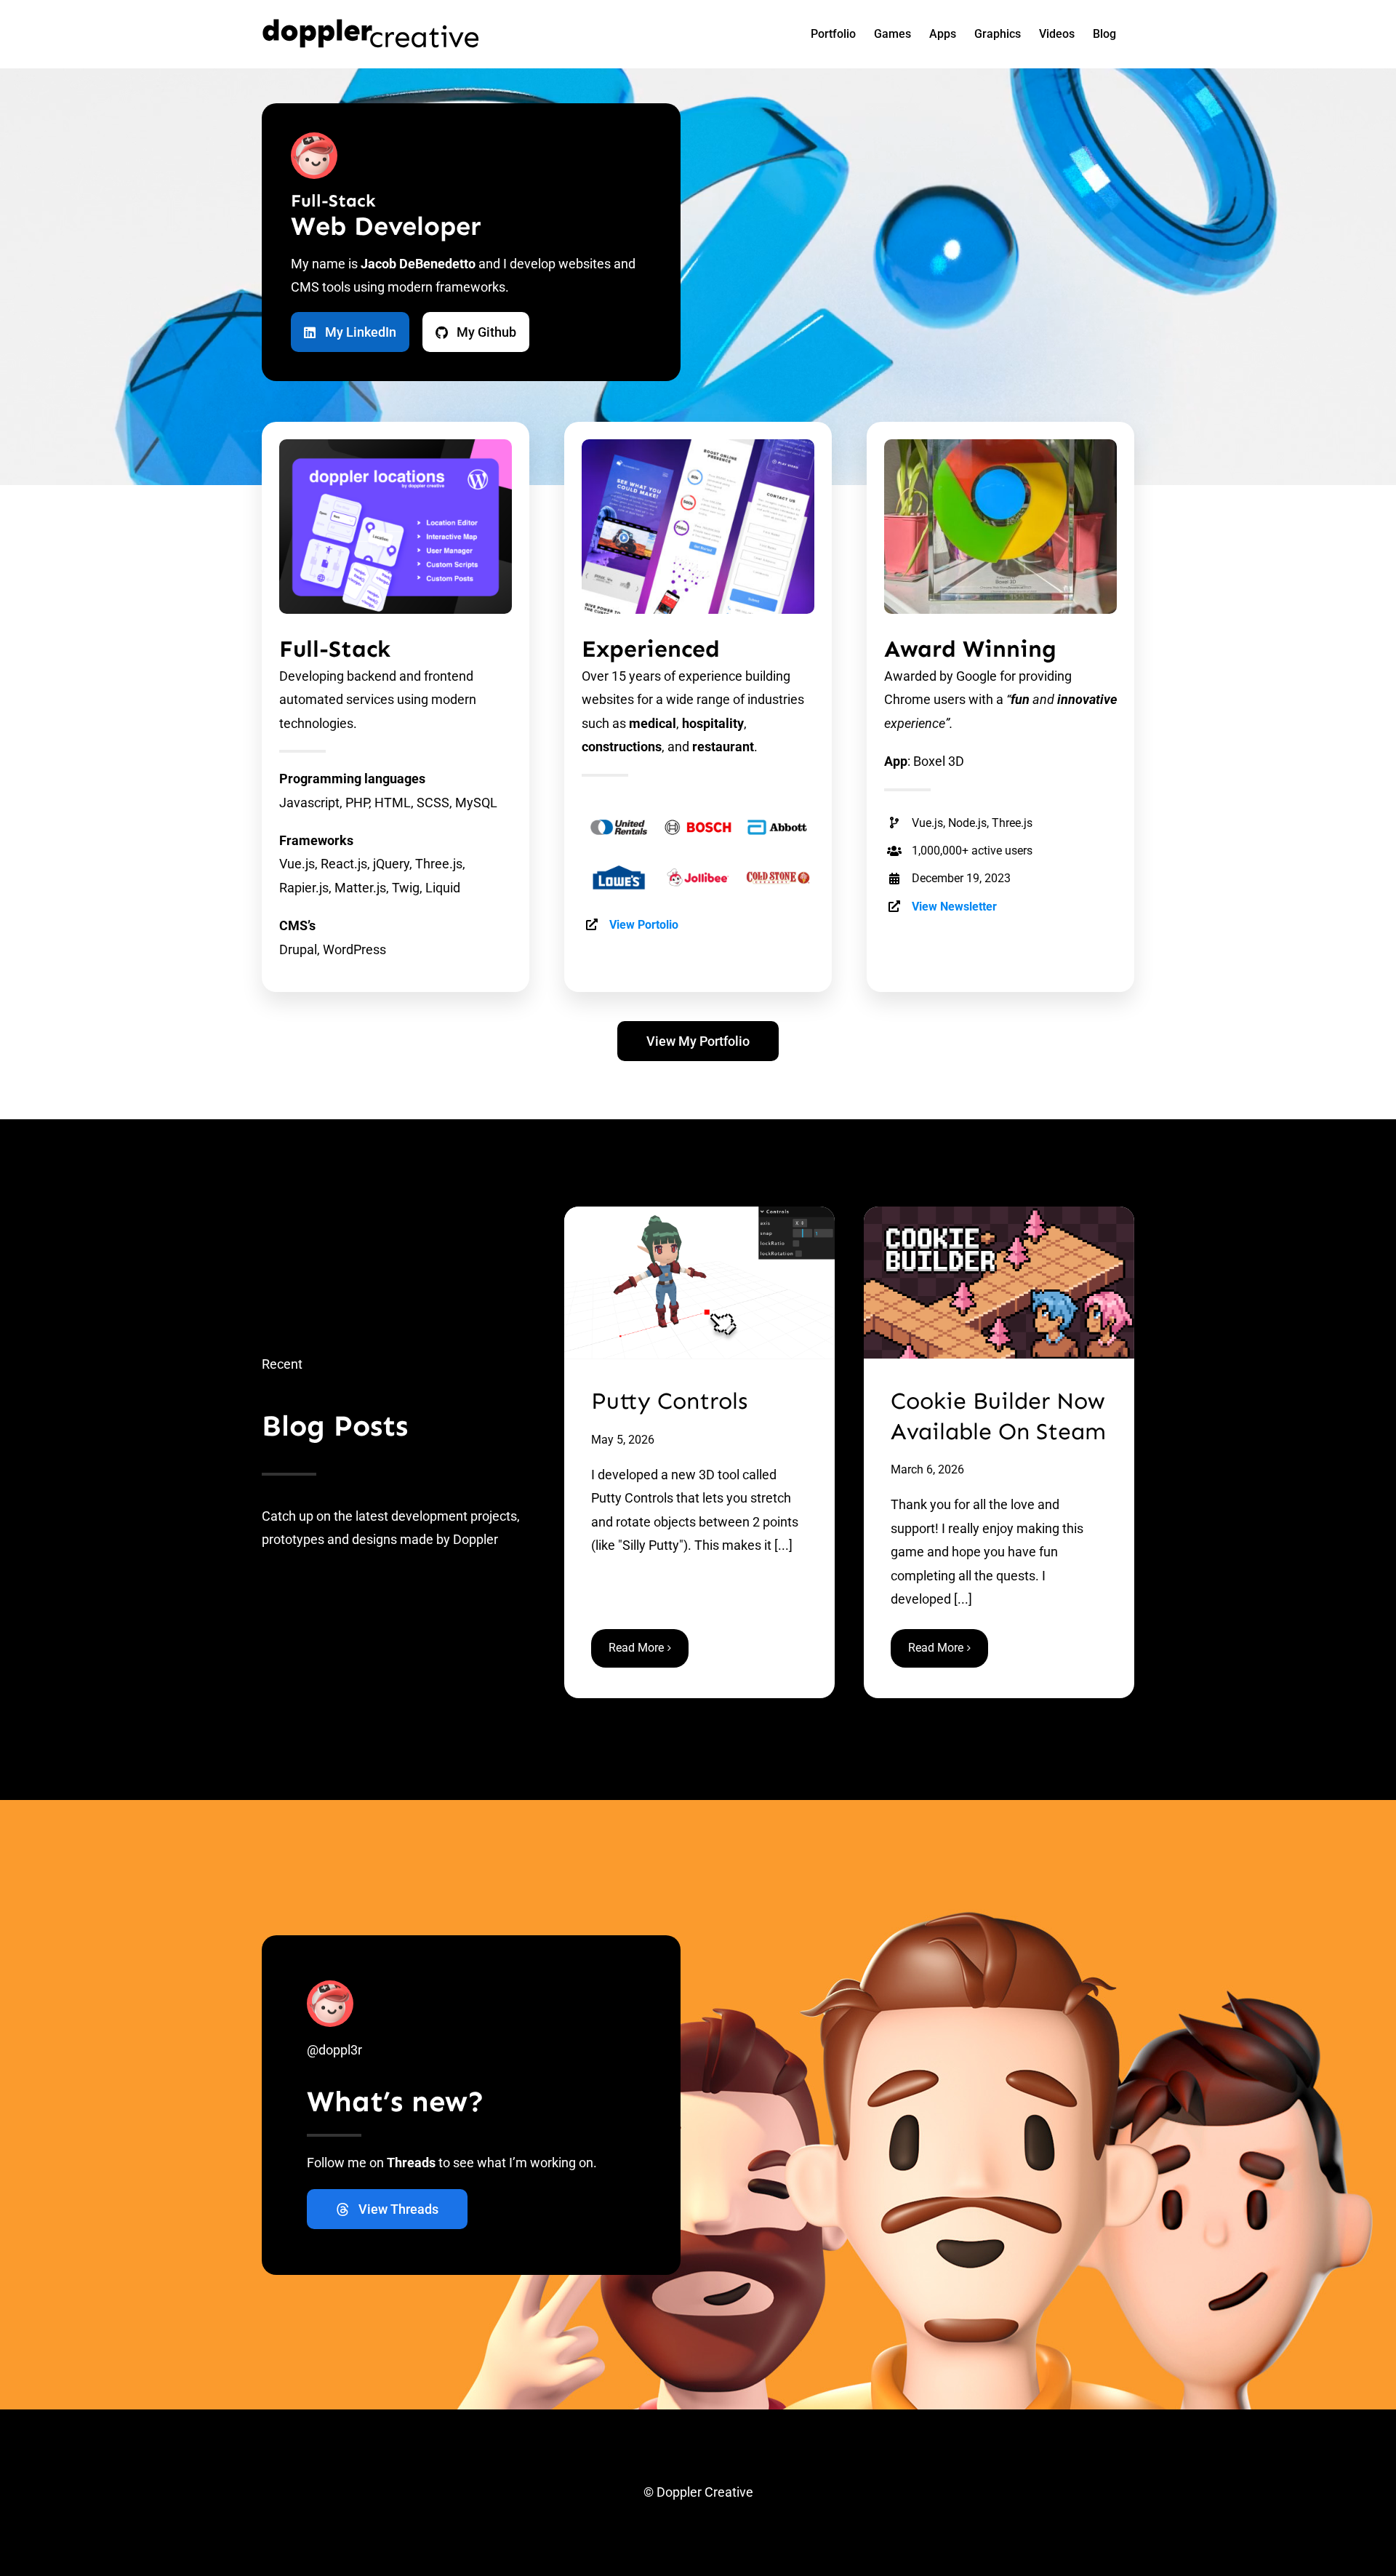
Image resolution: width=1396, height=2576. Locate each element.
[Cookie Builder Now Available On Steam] (999, 1283)
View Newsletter (954, 907)
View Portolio (644, 925)
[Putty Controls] (699, 1283)
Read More (636, 1648)
